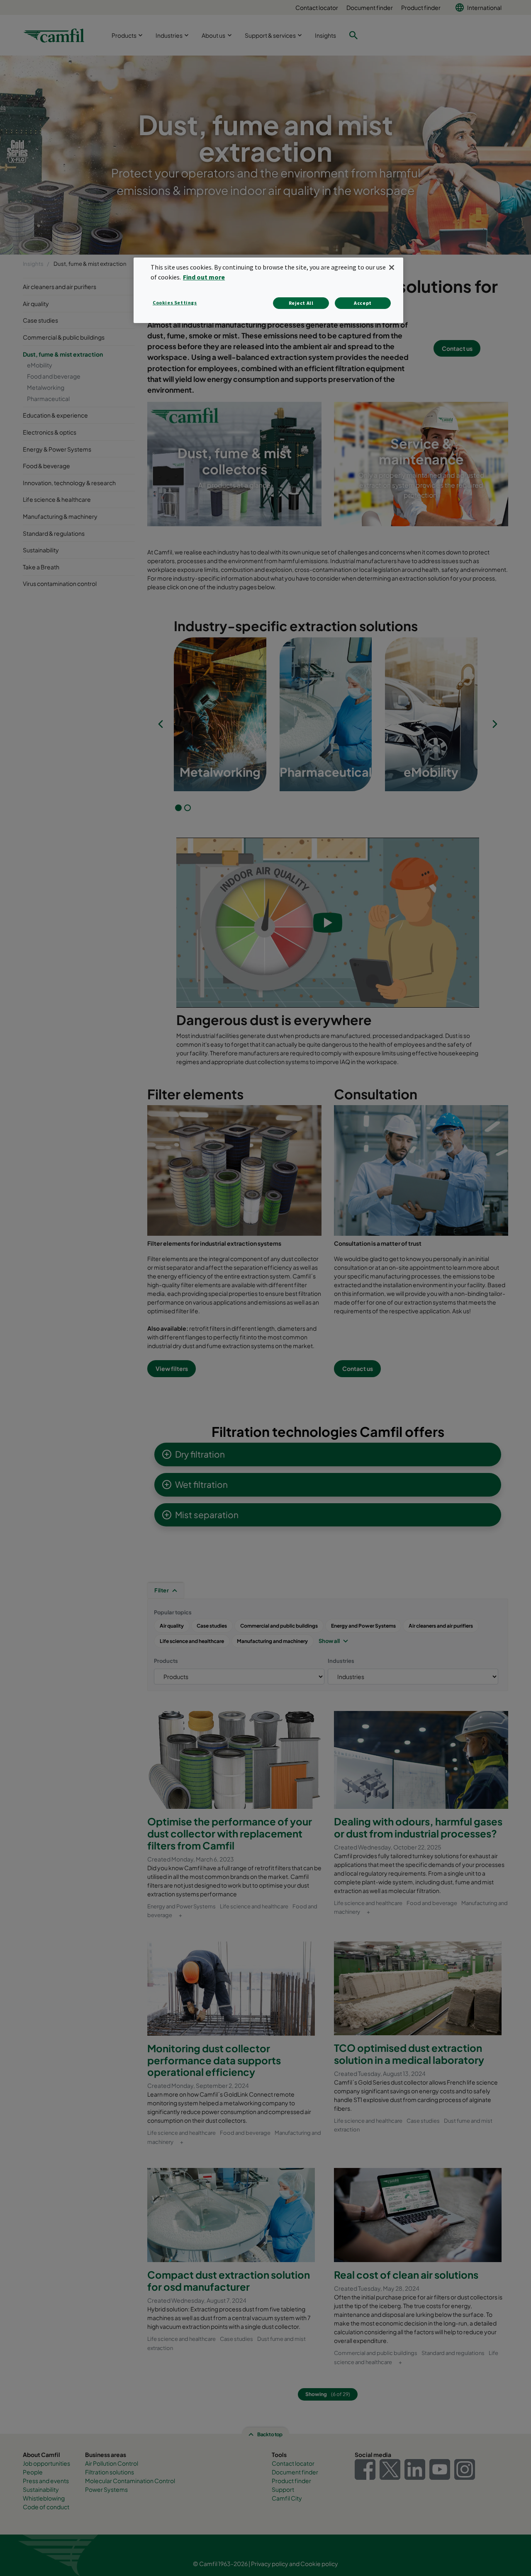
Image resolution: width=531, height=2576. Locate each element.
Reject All (301, 303)
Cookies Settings (175, 303)
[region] (268, 290)
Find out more (204, 277)
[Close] (392, 267)
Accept (363, 303)
